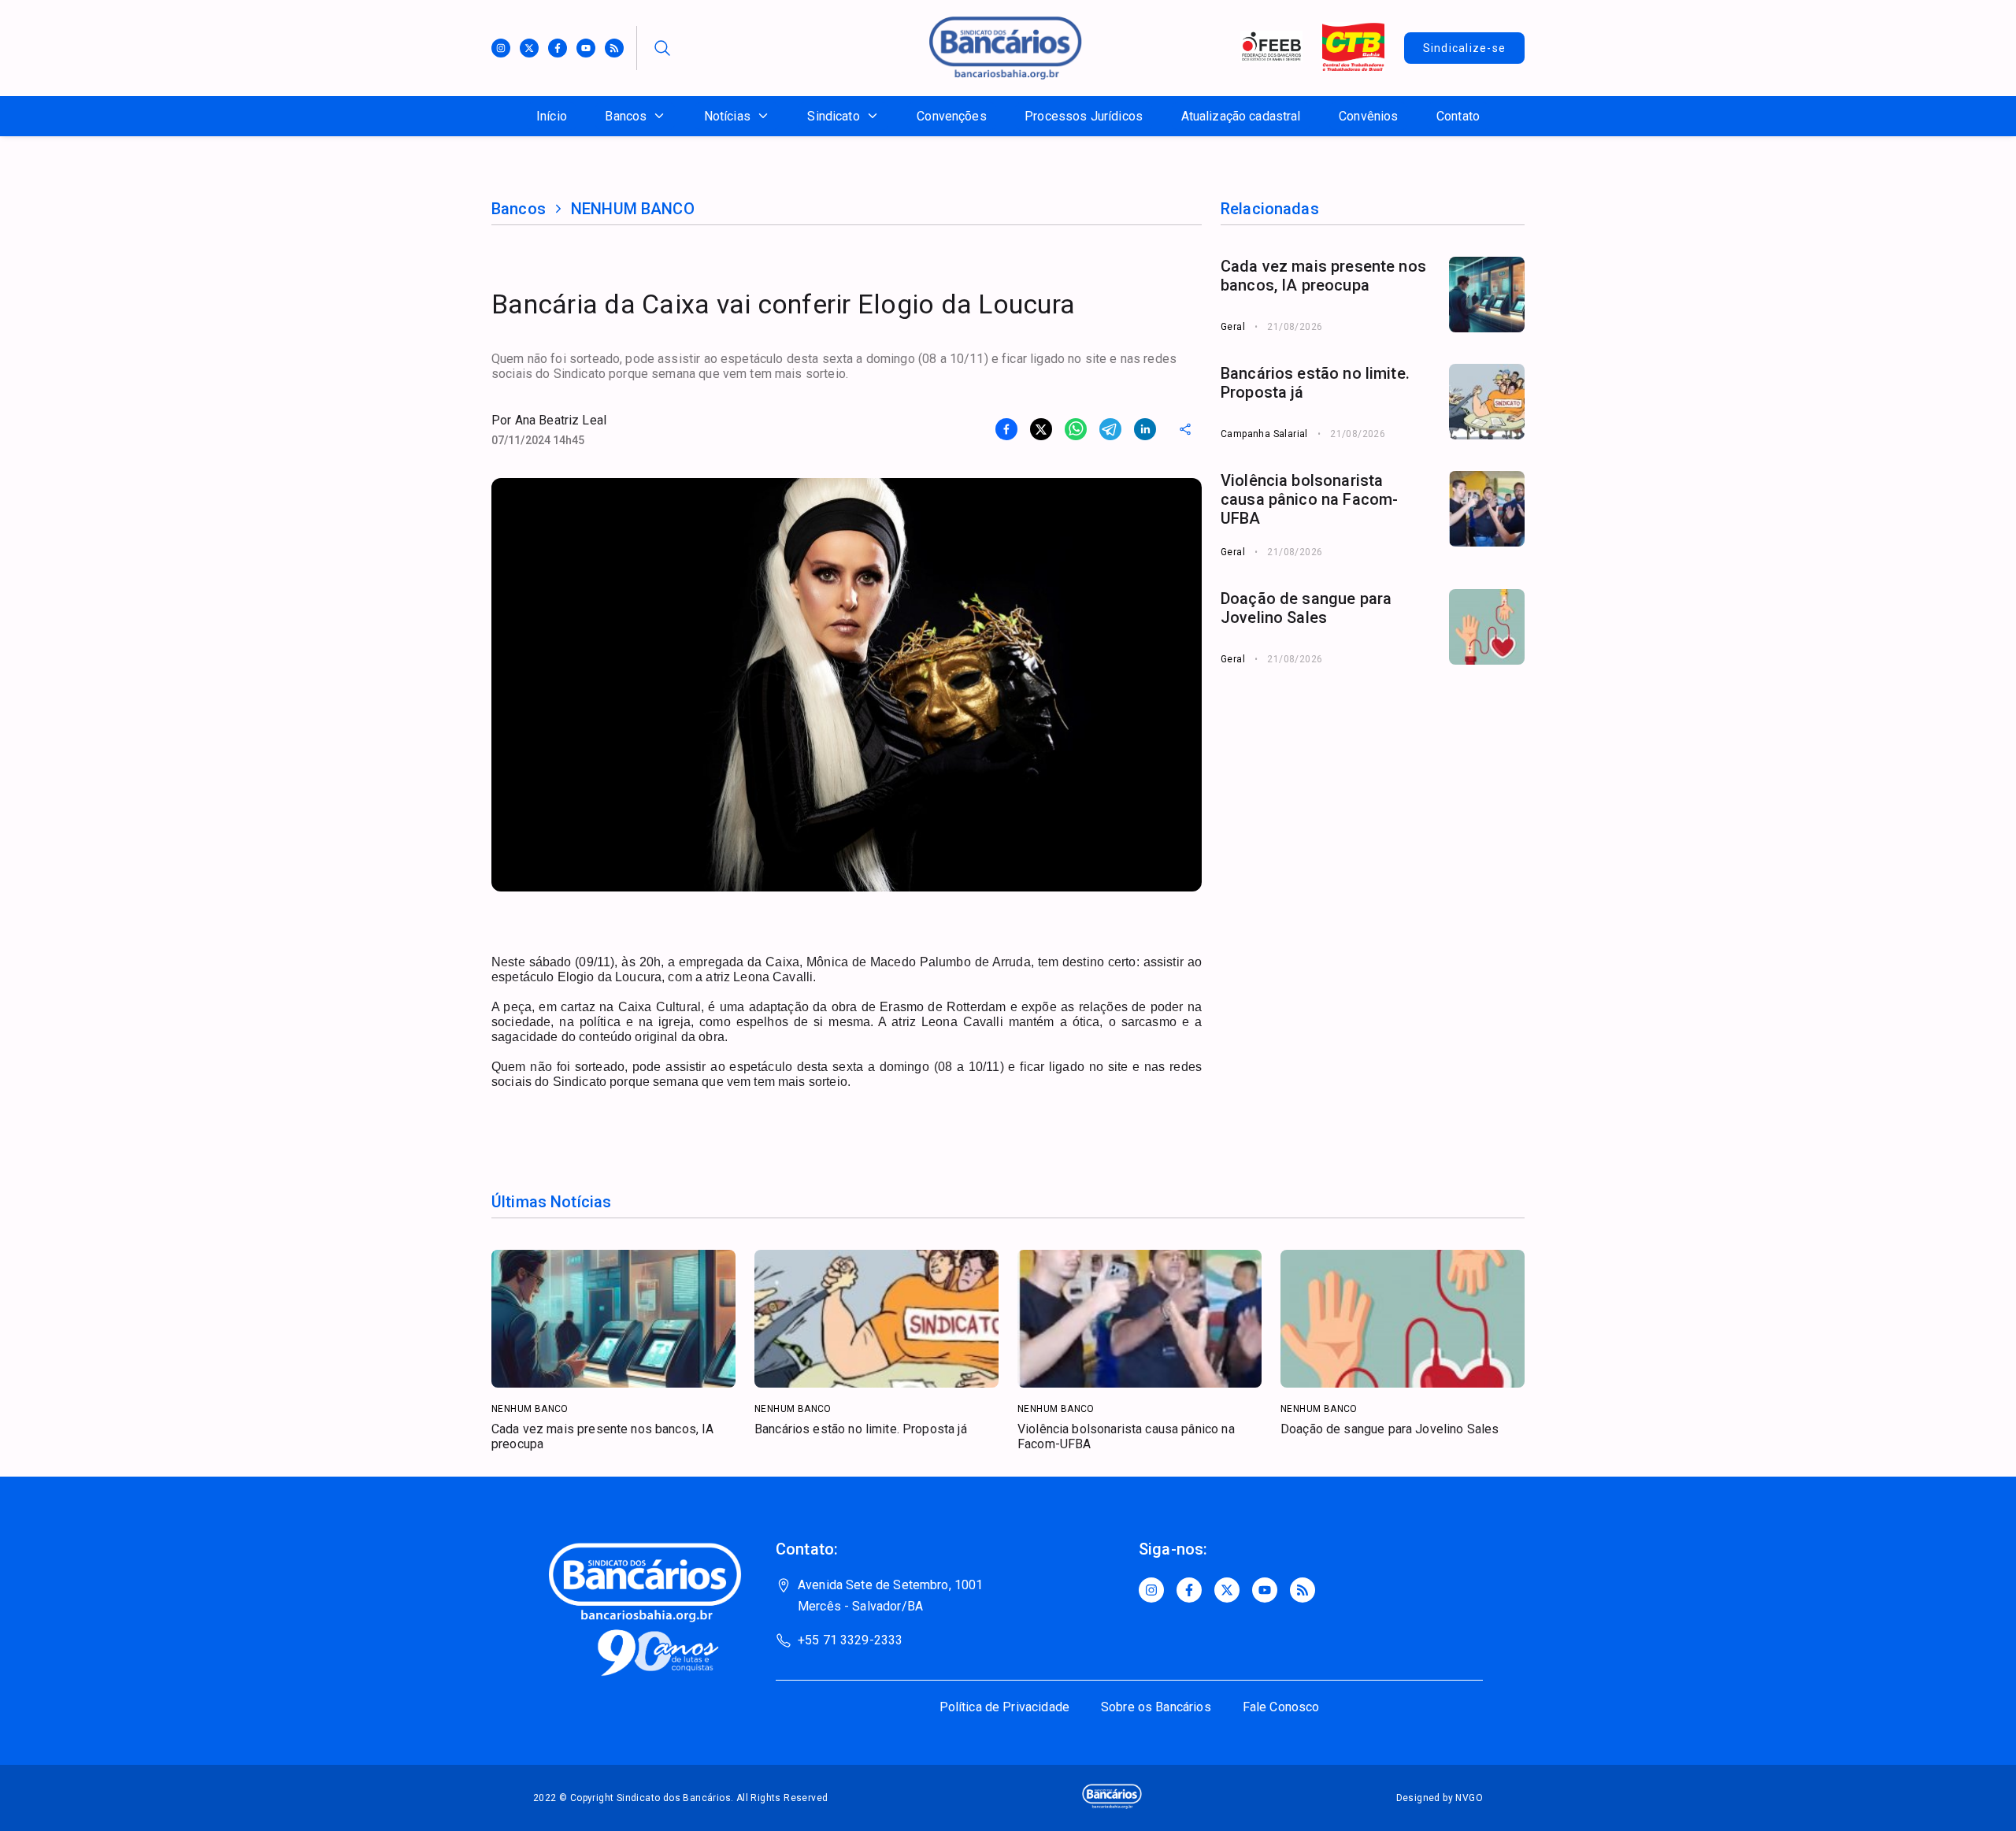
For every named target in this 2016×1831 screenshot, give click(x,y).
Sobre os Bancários (1156, 1707)
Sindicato (833, 116)
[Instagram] (501, 48)
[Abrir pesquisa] (662, 48)
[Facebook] (558, 48)
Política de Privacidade (1004, 1707)
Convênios (1368, 116)
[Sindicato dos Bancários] (1006, 75)
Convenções (952, 116)
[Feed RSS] (614, 48)
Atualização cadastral (1241, 116)
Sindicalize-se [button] (1465, 48)
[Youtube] (586, 48)
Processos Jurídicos (1084, 116)
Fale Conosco (1281, 1707)
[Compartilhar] (1185, 429)
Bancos (626, 116)
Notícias (727, 116)
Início (552, 116)
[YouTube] (1265, 1590)
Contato (1458, 116)
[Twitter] (529, 48)
